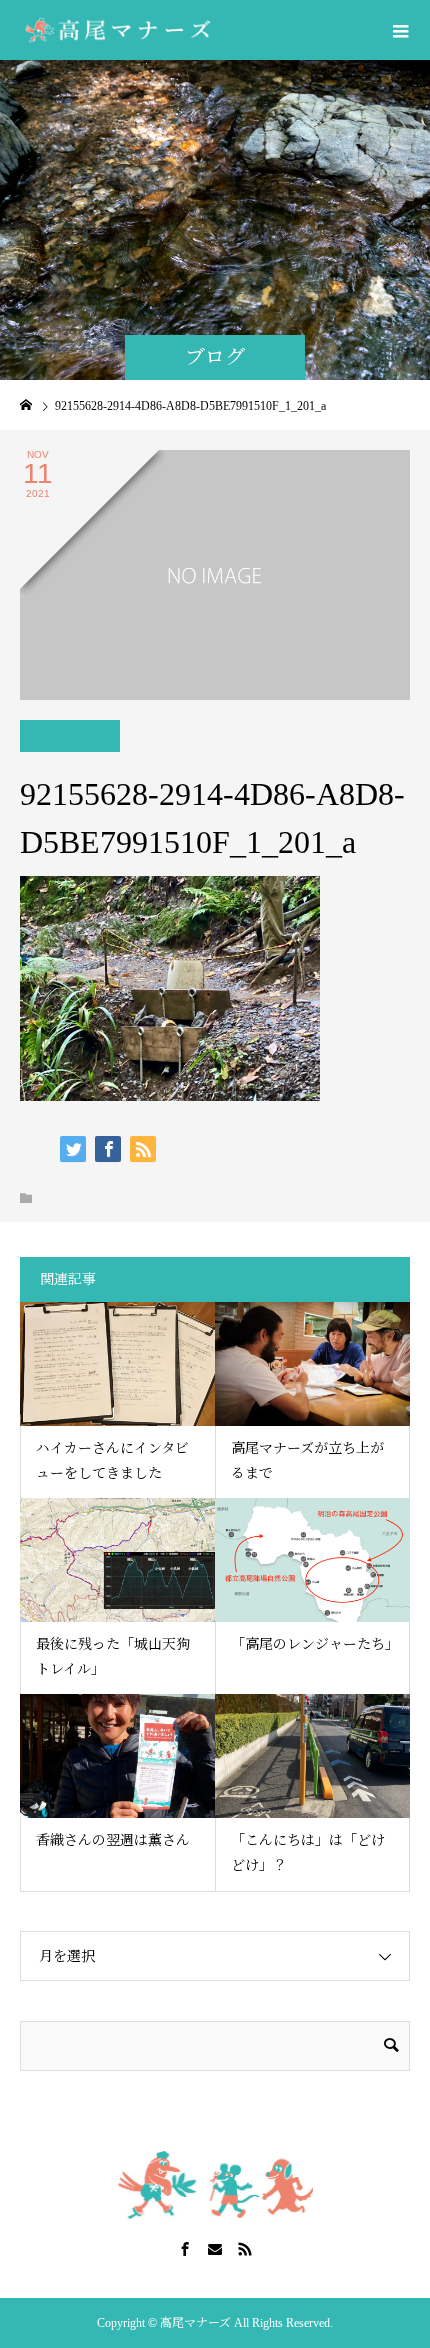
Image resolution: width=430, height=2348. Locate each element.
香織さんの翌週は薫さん (113, 1840)
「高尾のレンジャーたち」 (315, 1644)
